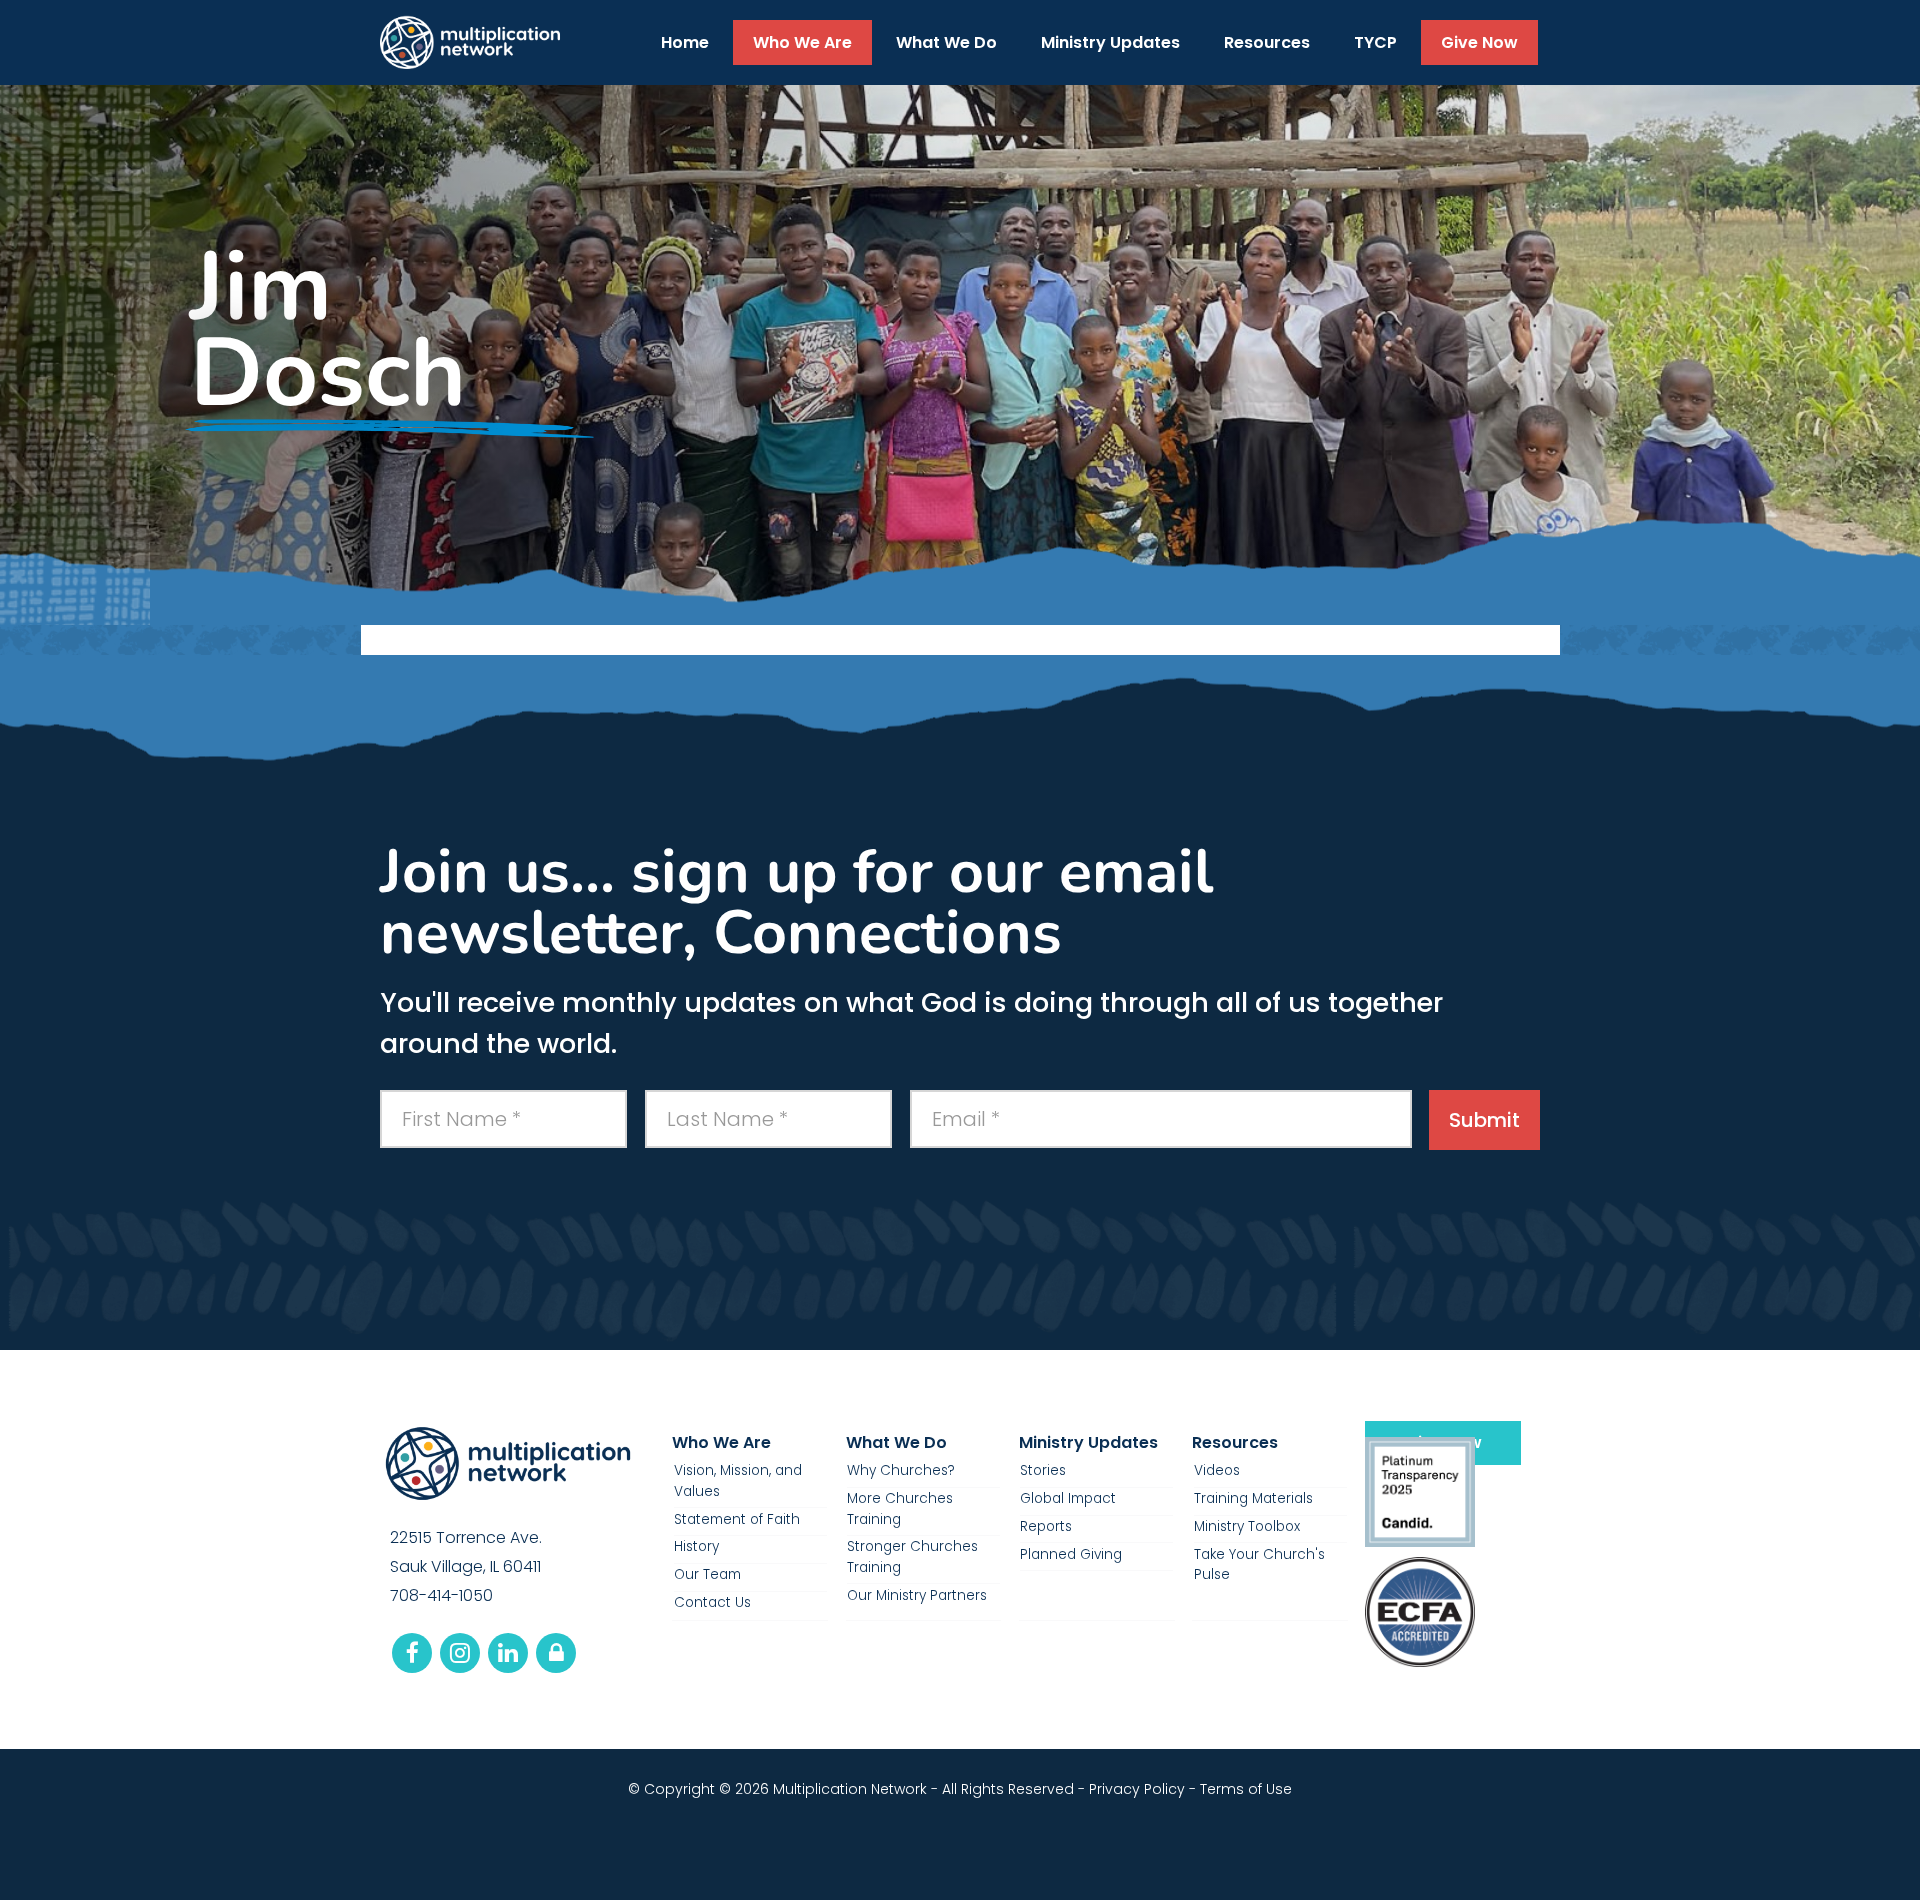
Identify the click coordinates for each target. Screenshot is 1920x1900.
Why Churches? (901, 1470)
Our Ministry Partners (917, 1595)
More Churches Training (900, 1508)
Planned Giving (1071, 1554)
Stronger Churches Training (912, 1556)
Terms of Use (1246, 1789)
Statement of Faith (737, 1519)
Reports (1046, 1526)
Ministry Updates (1088, 1442)
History (696, 1546)
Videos (1217, 1470)
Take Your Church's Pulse (1259, 1564)
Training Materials (1253, 1498)
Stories (1043, 1470)
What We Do (896, 1442)
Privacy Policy (1137, 1789)
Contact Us (712, 1602)
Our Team (707, 1574)
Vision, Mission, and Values (738, 1480)
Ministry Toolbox (1247, 1526)
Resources (1235, 1442)
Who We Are (721, 1442)
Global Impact (1068, 1498)
